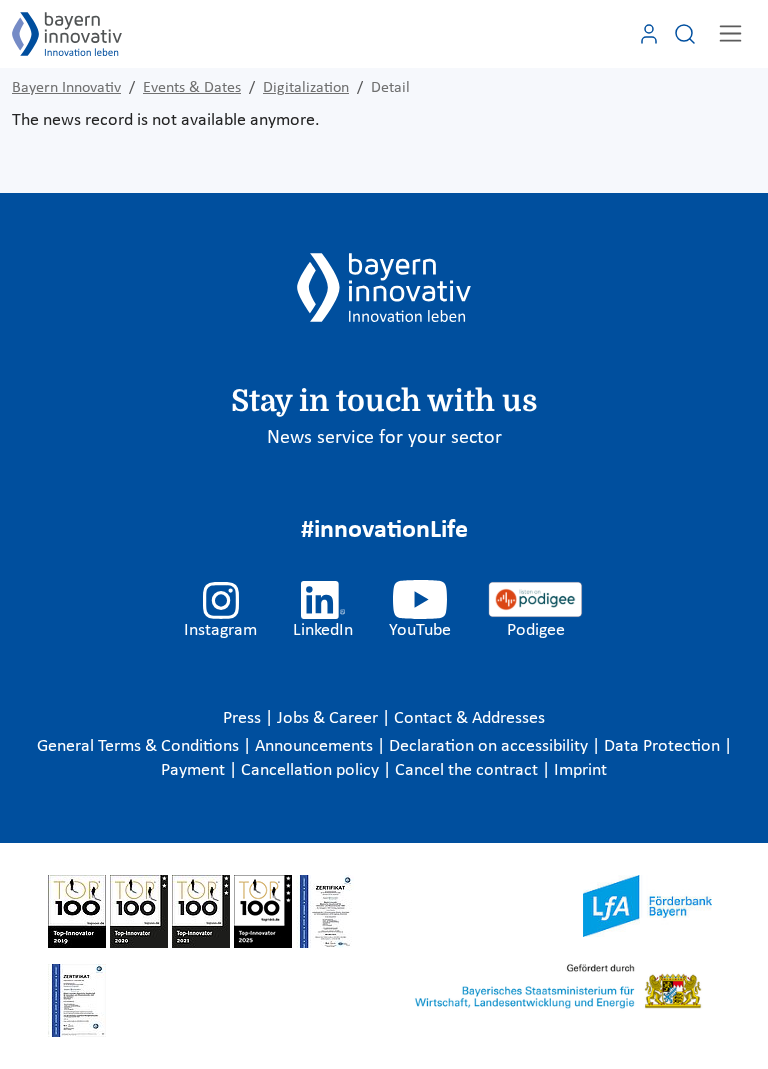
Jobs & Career (329, 718)
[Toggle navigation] (730, 33)
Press (244, 718)
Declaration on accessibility (490, 746)
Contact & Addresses (469, 718)
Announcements (316, 746)
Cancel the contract (468, 770)
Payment (195, 770)
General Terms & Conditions (140, 746)
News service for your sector (384, 438)
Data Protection (664, 746)
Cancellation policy (312, 770)
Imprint (580, 770)
